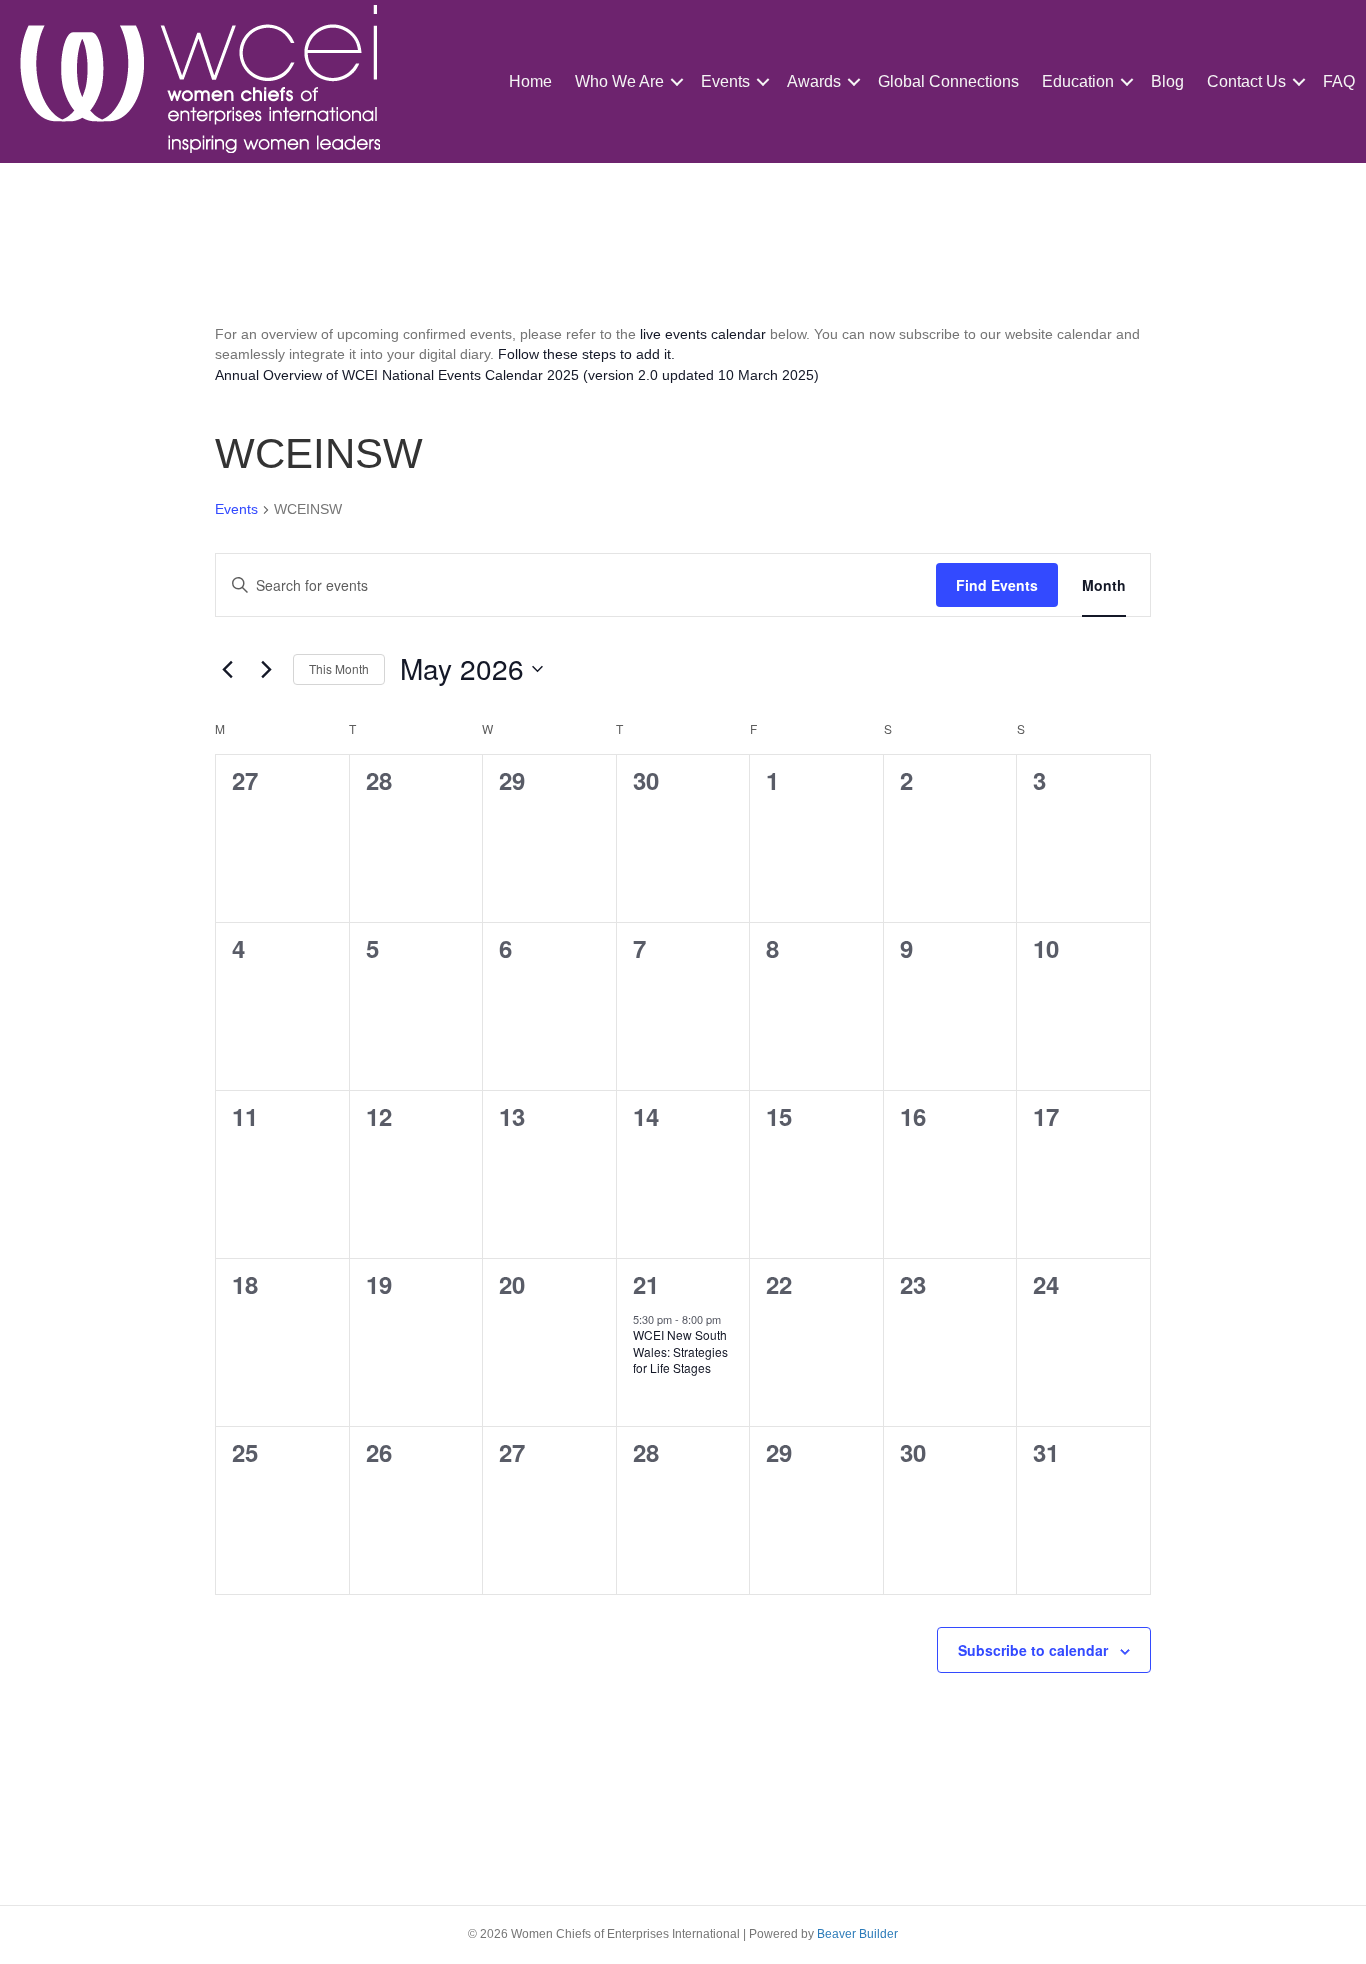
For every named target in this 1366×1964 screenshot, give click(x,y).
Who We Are (619, 81)
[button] (676, 81)
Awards (814, 81)
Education (1078, 81)
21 (646, 1284)
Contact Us (1246, 81)
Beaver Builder (857, 1934)
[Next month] (266, 669)
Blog (1167, 81)
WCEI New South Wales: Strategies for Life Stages (680, 1351)
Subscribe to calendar (1033, 1650)
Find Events (997, 585)
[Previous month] (227, 669)
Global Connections (948, 81)
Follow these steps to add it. (586, 354)
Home (530, 81)
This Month (339, 668)
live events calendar (703, 334)
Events (725, 81)
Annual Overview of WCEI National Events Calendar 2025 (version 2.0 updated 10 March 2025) (517, 375)
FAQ (1339, 81)
